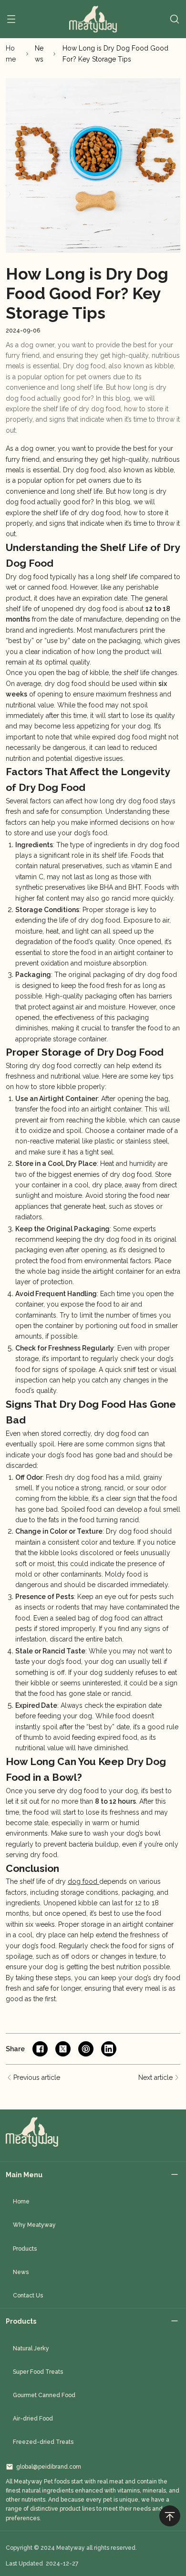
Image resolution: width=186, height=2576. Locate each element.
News (39, 53)
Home (11, 53)
